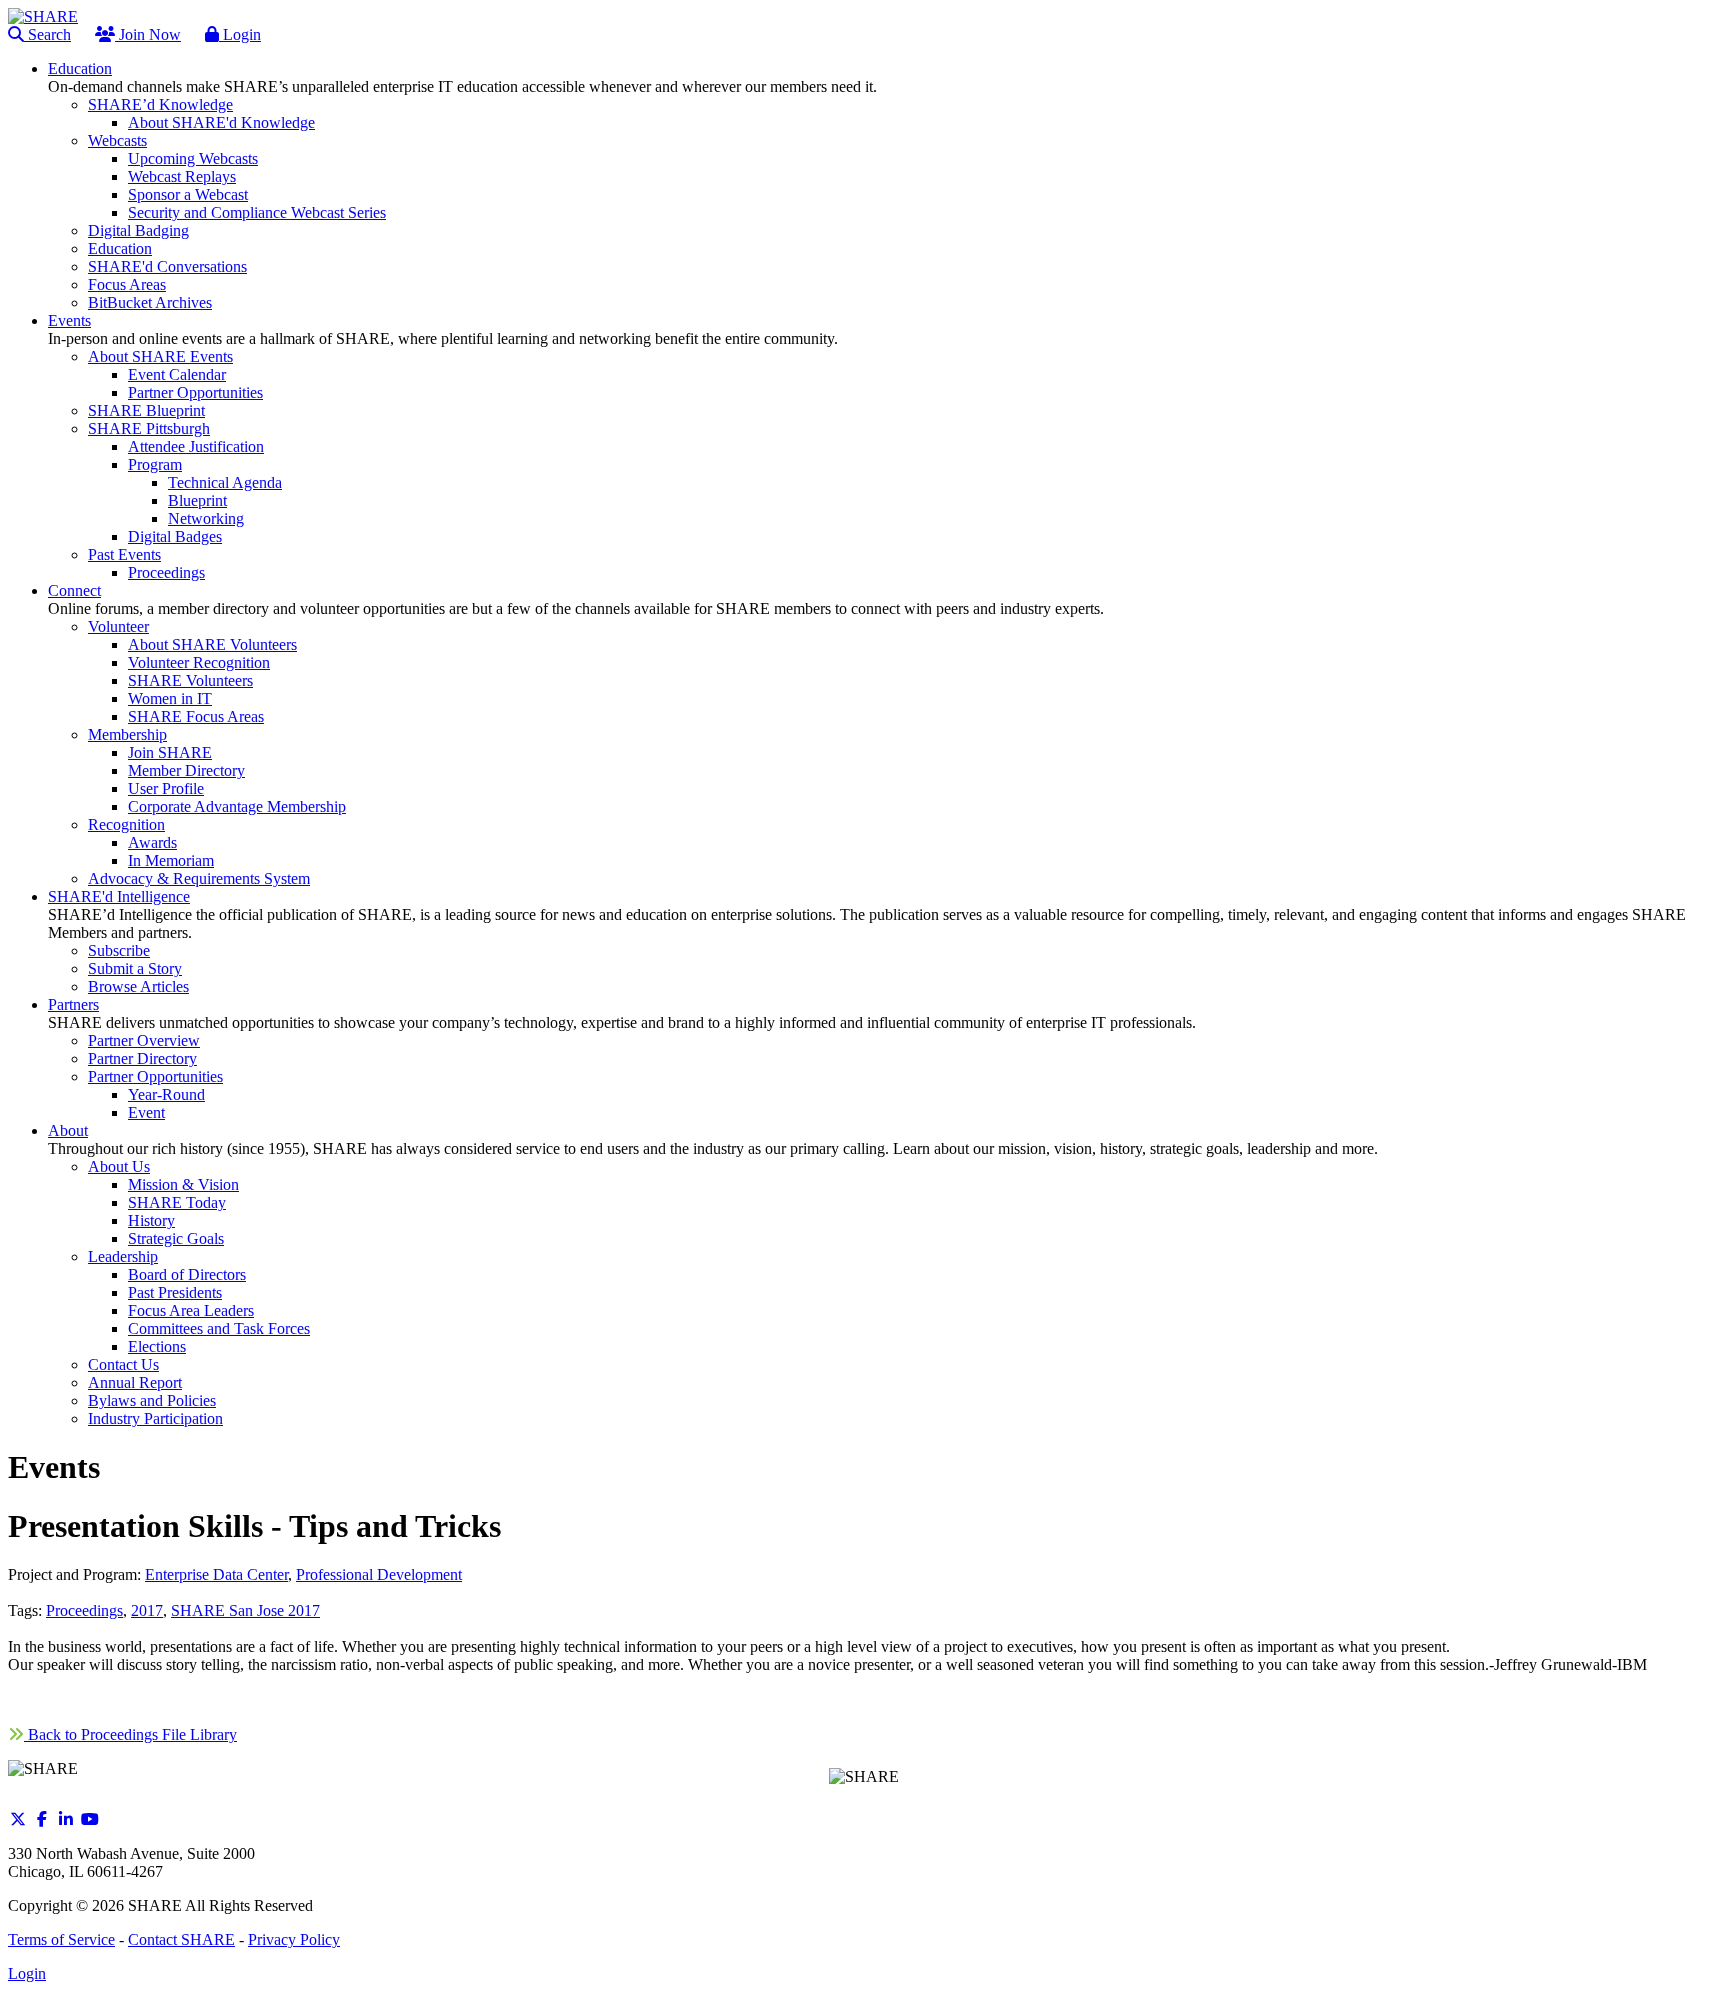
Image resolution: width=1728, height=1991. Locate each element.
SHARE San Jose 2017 (245, 1610)
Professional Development (379, 1574)
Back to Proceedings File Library (130, 1734)
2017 (147, 1610)
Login (240, 34)
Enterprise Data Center (216, 1574)
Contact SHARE (181, 1939)
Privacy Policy (294, 1939)
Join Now (148, 34)
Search (47, 34)
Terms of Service (61, 1939)
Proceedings (84, 1610)
